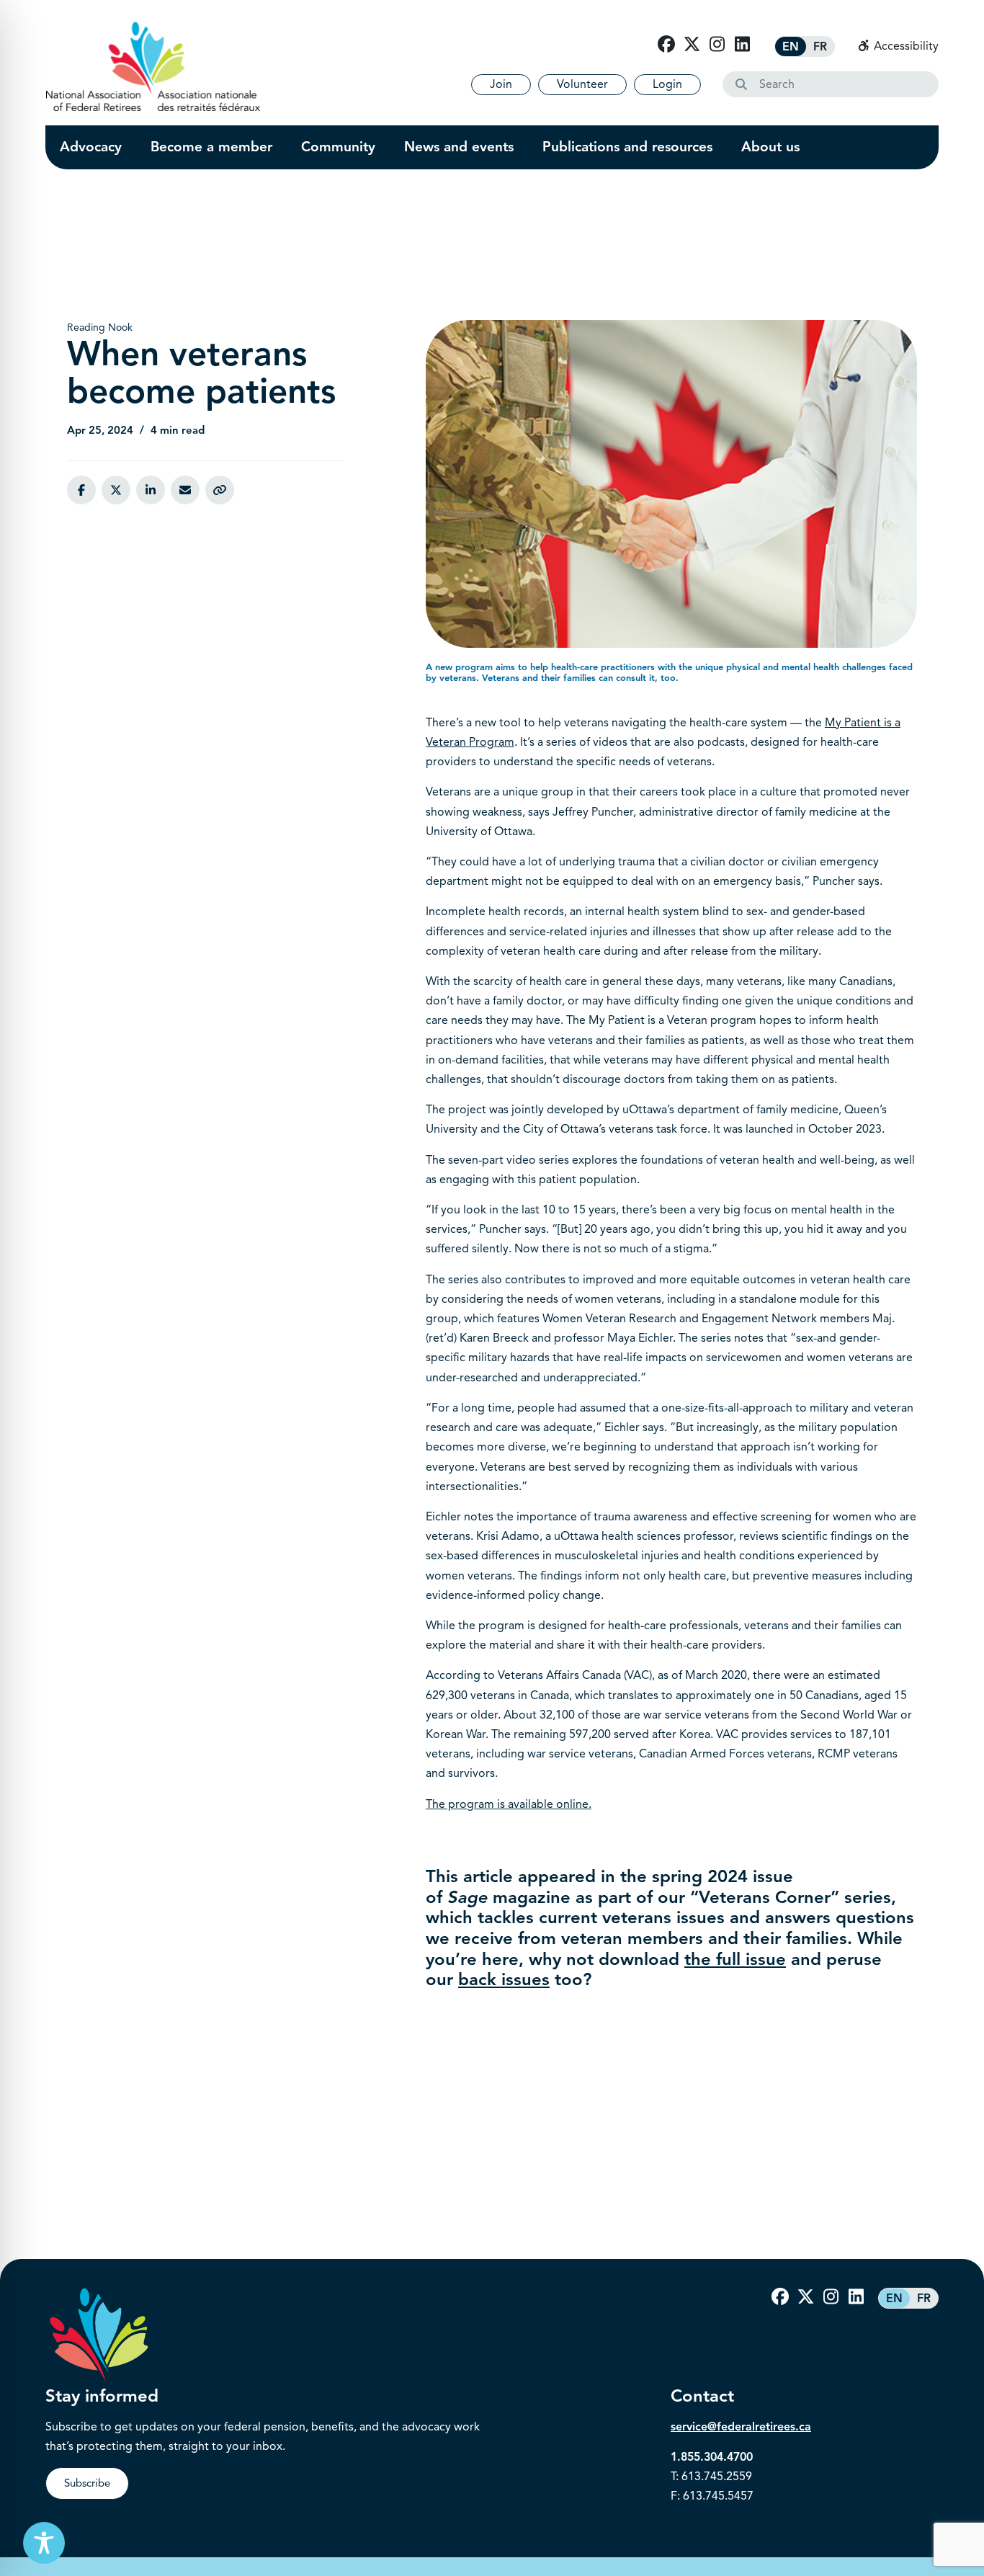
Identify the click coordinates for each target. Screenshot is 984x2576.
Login (667, 84)
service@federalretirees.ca (741, 2427)
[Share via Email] (185, 490)
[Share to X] (116, 490)
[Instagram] (717, 45)
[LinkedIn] (742, 45)
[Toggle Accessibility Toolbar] (44, 2543)
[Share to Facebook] (81, 490)
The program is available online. (509, 1804)
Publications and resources (627, 147)
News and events (459, 147)
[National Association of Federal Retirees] (153, 66)
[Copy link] (220, 490)
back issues (504, 1979)
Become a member (211, 147)
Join (501, 84)
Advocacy (91, 147)
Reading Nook (100, 327)
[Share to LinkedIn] (151, 490)
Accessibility (905, 46)
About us (770, 147)
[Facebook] (666, 45)
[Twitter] (692, 45)
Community (338, 147)
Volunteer (582, 84)
